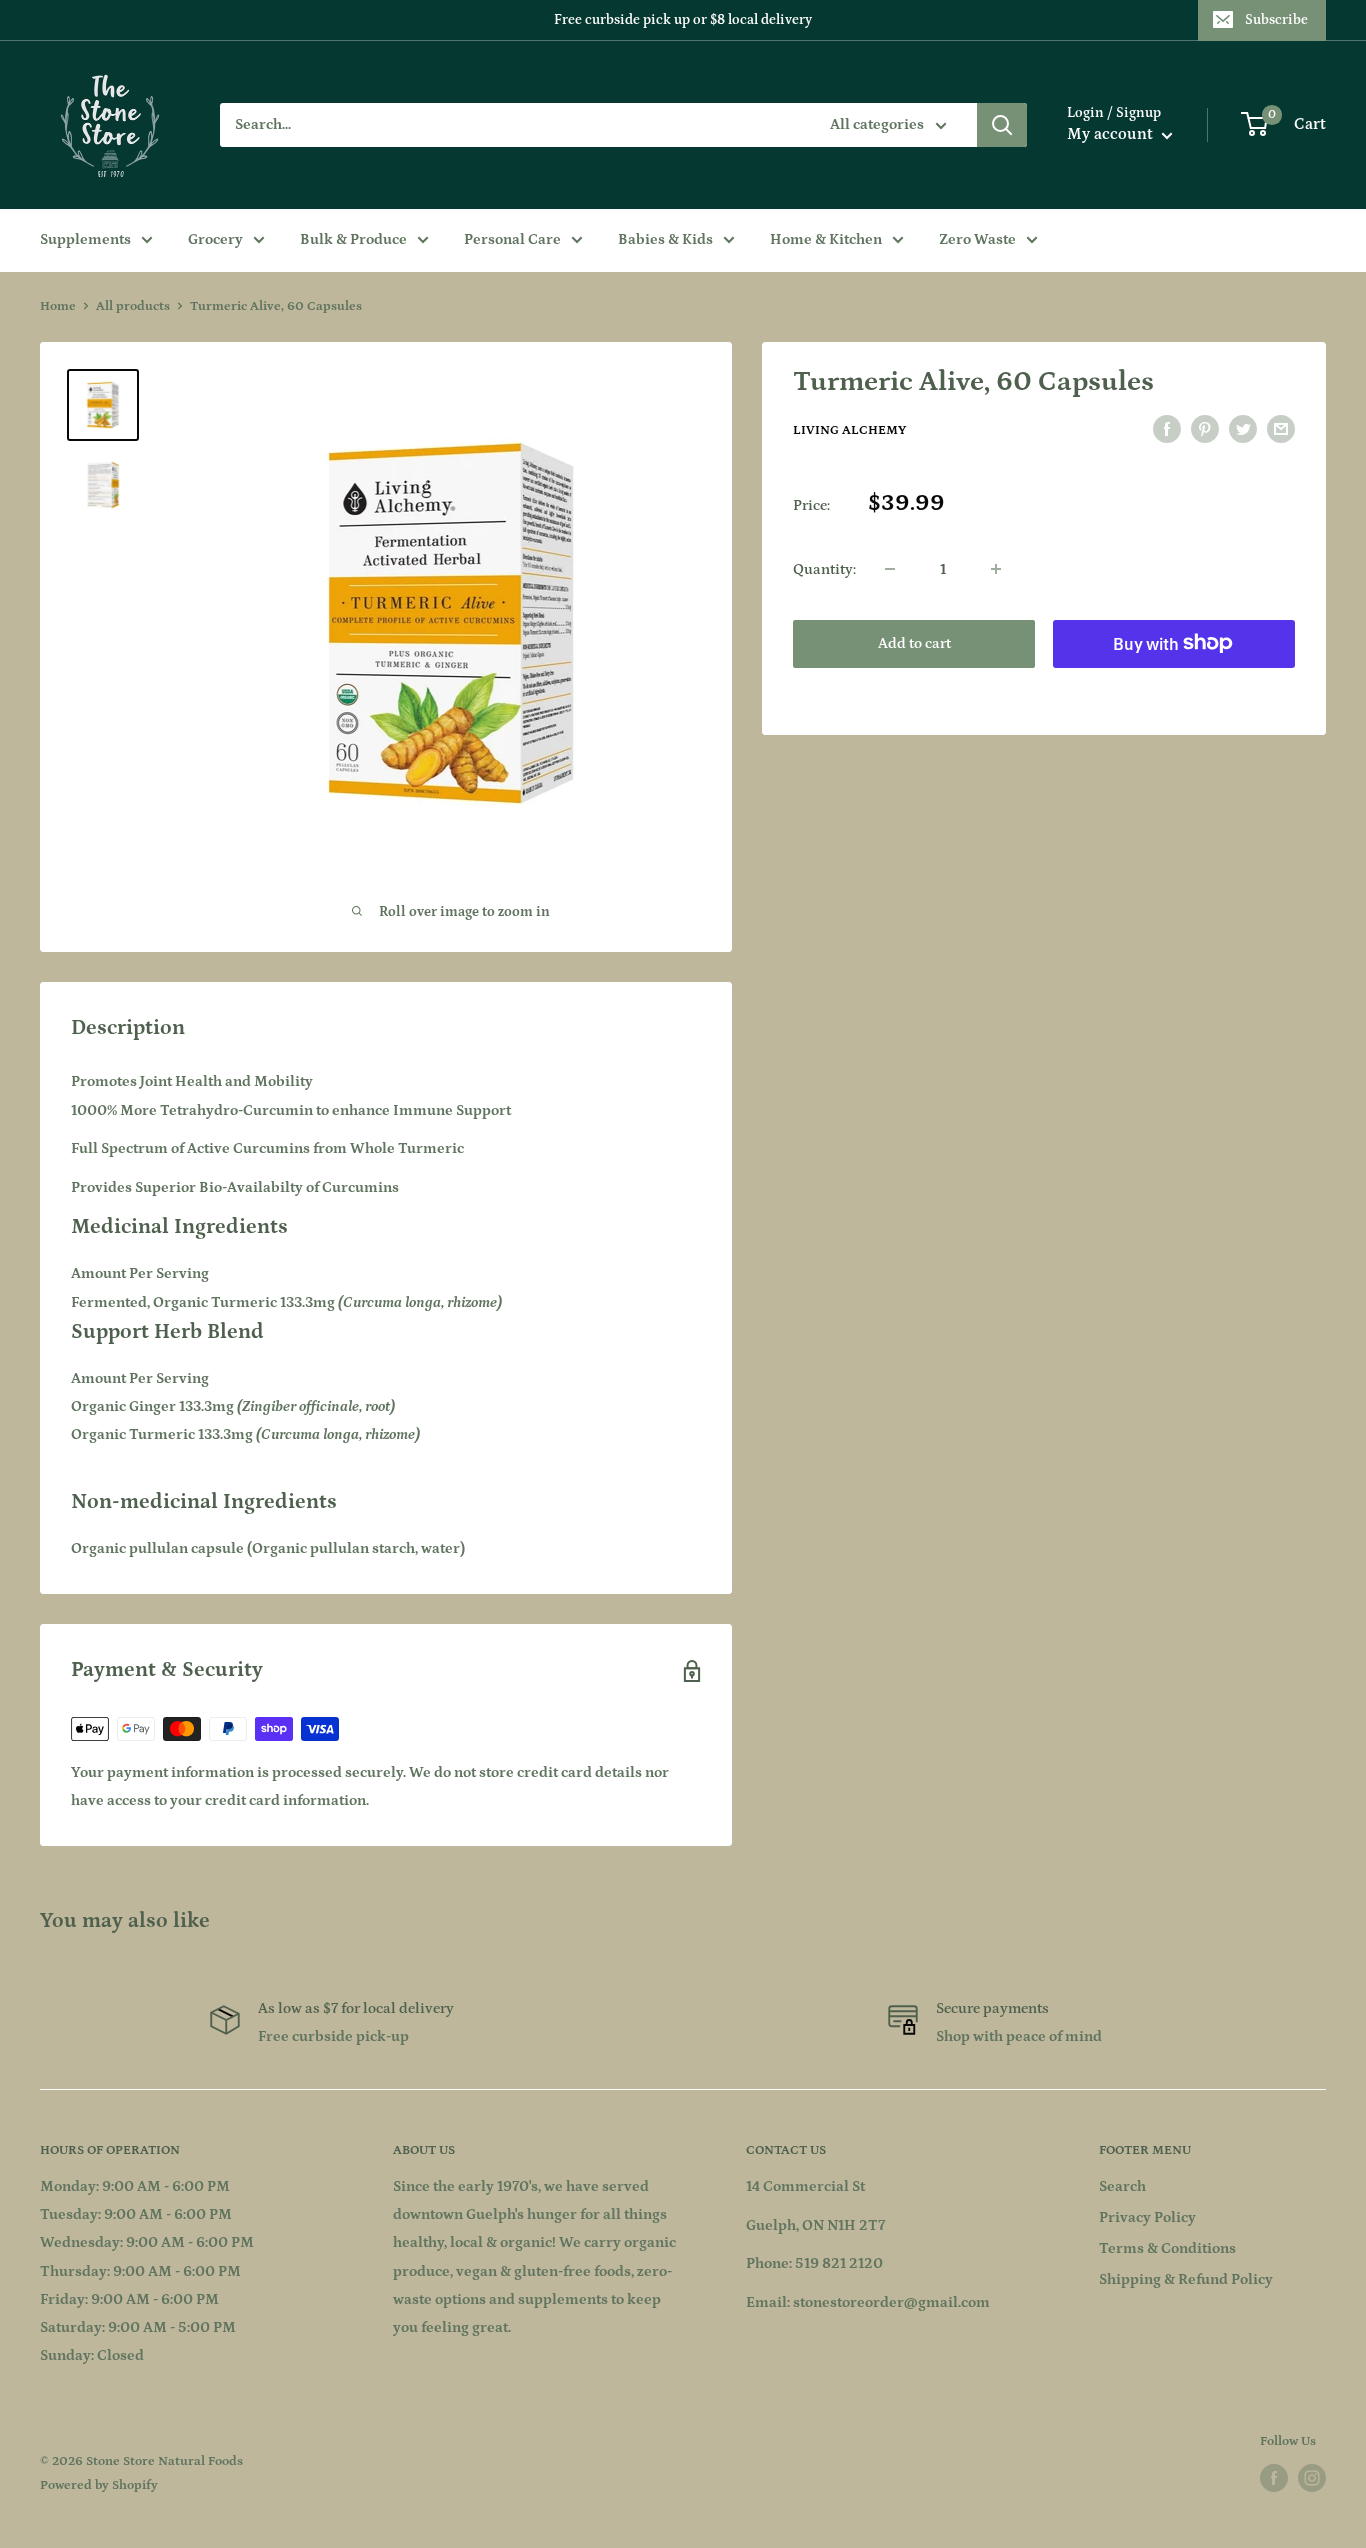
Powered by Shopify (99, 2485)
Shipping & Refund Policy (1186, 2279)
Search (1122, 2186)
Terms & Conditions (1167, 2248)
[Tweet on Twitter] (1243, 429)
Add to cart (914, 642)
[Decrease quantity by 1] (890, 569)
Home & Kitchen (826, 239)
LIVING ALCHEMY (849, 430)
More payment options (1174, 688)
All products (133, 306)
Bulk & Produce (353, 239)
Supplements (85, 239)
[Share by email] (1281, 429)
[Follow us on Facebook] (1274, 2478)
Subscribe (1276, 20)
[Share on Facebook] (1167, 429)
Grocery (215, 239)
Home (58, 306)
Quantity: (824, 568)
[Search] (1002, 125)
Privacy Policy (1147, 2217)
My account (1112, 134)
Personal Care (512, 239)
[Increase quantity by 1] (996, 569)
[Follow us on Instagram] (1312, 2478)
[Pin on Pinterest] (1205, 429)
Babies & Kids (665, 239)
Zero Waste (977, 239)
